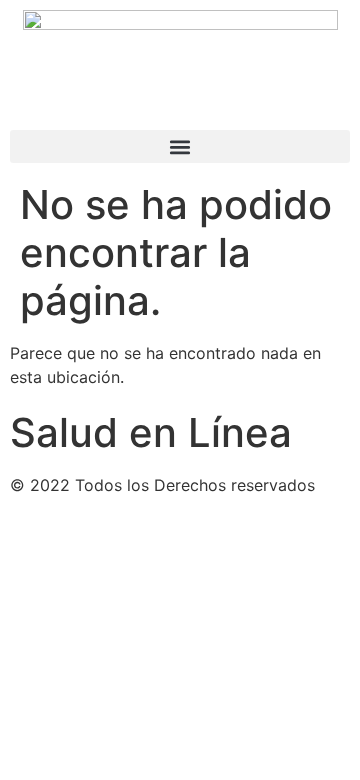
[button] (180, 146)
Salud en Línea (151, 432)
